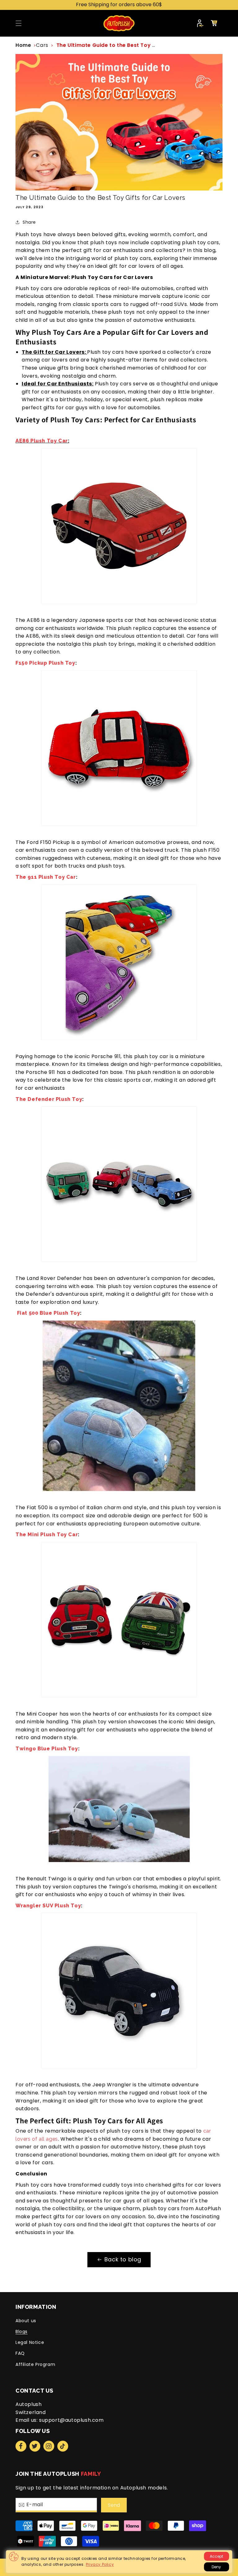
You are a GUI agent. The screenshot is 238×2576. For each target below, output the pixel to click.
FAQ (20, 2353)
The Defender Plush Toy (49, 1099)
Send (114, 2505)
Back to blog (123, 2259)
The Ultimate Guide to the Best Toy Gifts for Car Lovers (131, 45)
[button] (19, 23)
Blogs (22, 2331)
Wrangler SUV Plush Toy (48, 1906)
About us (26, 2321)
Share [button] (29, 222)
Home (23, 45)
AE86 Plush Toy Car (42, 441)
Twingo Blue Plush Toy (47, 1749)
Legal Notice (30, 2342)
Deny (216, 2567)
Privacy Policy (100, 2564)
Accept (216, 2556)
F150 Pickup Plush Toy (45, 663)
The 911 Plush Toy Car (46, 877)
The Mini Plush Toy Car (47, 1535)
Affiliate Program (35, 2364)
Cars (42, 45)
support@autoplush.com (71, 2420)
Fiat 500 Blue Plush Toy (48, 1313)
